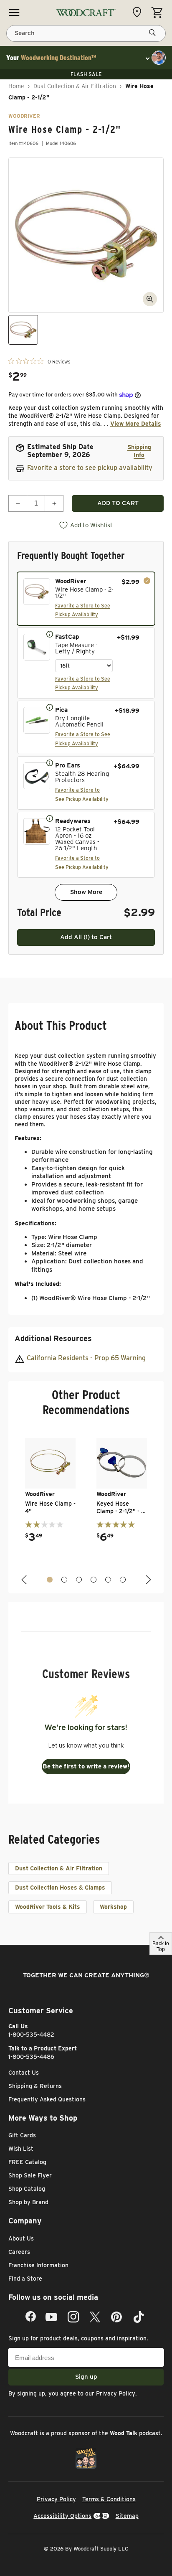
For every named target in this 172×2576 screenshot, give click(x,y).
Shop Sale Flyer (30, 2175)
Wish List (21, 2149)
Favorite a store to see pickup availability (90, 468)
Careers (19, 2252)
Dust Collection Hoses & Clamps (60, 1888)
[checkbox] (86, 599)
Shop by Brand (28, 2202)
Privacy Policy (116, 2393)
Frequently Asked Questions (47, 2099)
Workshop (113, 1907)
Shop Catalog (27, 2189)
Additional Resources (53, 1338)
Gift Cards (22, 2135)
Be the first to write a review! (86, 1766)
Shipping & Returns (35, 2086)
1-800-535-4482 (31, 2035)
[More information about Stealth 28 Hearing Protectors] (50, 762)
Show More (86, 892)
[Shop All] (14, 13)
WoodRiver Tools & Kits (48, 1907)
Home (16, 86)
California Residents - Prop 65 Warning (86, 1358)
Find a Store (25, 2279)
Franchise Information (38, 2265)
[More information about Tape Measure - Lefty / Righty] (50, 634)
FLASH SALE (86, 74)
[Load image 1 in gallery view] (23, 330)
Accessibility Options (62, 2516)
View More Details (136, 424)
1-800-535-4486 (31, 2057)
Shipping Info (139, 451)
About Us (21, 2238)
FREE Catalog (27, 2162)
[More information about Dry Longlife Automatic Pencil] (50, 707)
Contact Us (24, 2073)
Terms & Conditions (109, 2499)
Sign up (86, 2377)
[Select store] (139, 12)
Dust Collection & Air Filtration (75, 86)
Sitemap (127, 2516)
